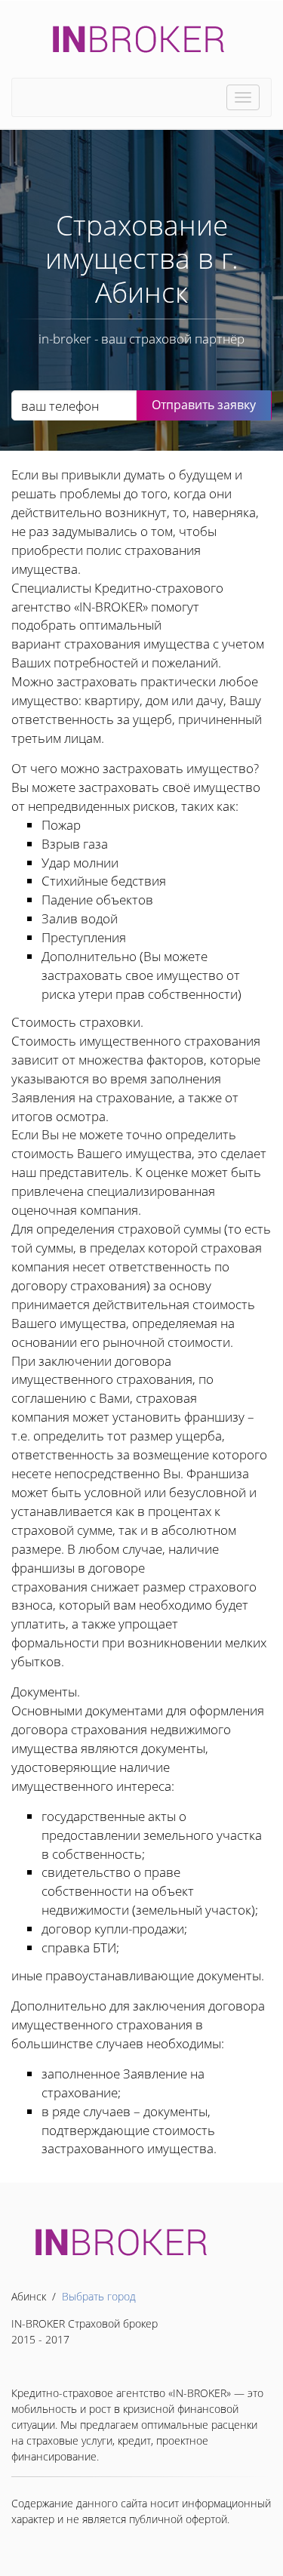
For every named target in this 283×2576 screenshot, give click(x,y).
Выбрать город (99, 2296)
